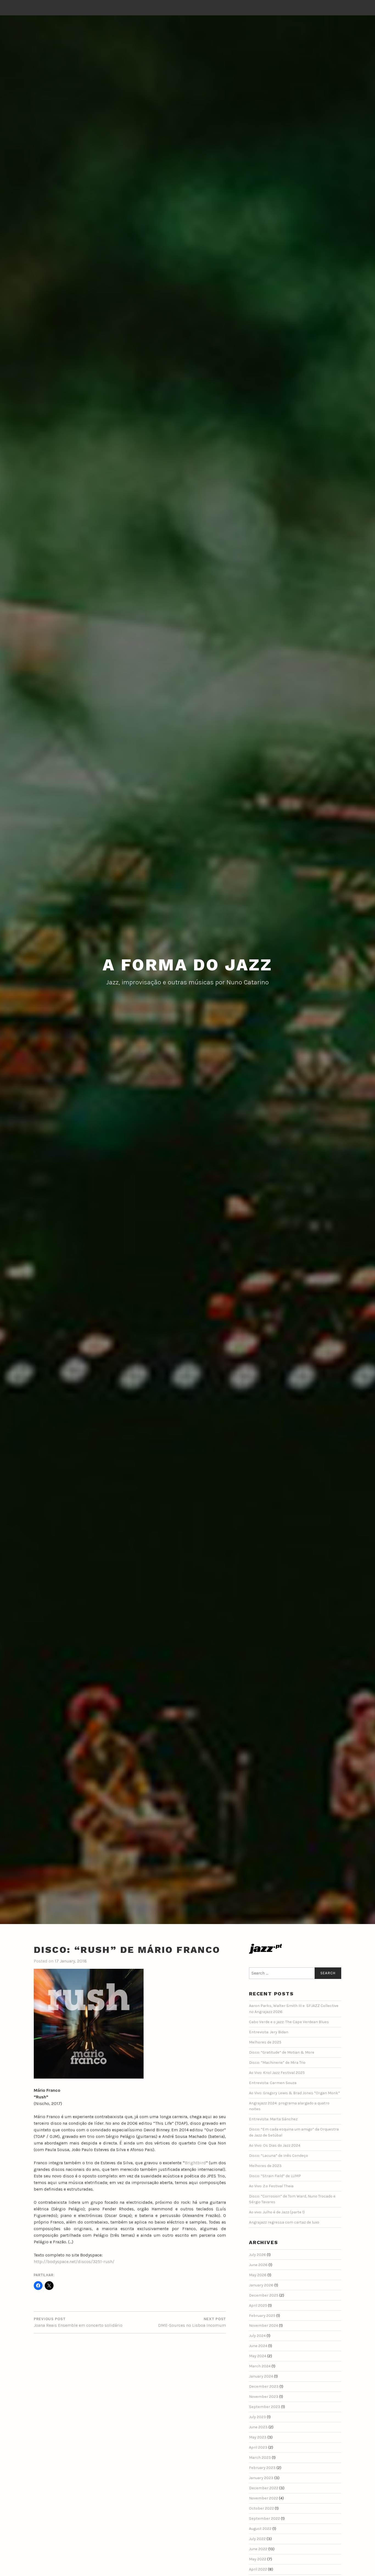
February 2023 (262, 2468)
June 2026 (258, 2265)
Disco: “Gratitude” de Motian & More (282, 2052)
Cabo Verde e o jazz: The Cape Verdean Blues (289, 2022)
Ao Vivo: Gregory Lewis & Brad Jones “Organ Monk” (294, 2093)
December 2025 (264, 2295)
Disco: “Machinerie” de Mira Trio (277, 2063)
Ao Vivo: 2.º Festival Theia (271, 2186)
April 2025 (258, 2305)
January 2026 (261, 2285)
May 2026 (258, 2275)
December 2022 (264, 2488)
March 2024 (260, 2366)
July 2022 (257, 2539)
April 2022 (258, 2569)
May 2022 (258, 2559)
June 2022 (258, 2549)
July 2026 (258, 2255)
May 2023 (258, 2437)
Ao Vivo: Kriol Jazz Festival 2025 (277, 2073)
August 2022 (260, 2529)
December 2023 (264, 2386)
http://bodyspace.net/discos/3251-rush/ (74, 2262)
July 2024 (257, 2336)
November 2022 (264, 2498)
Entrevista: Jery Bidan (269, 2032)
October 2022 (261, 2508)
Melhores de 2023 (265, 2166)
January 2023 (261, 2478)
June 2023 (258, 2427)
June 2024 (258, 2346)
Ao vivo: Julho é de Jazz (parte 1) (277, 2212)
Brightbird (195, 2163)
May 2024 (258, 2356)
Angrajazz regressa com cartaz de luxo (284, 2222)
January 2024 (261, 2376)
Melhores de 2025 (265, 2042)
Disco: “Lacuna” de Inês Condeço (279, 2156)
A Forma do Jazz (187, 965)
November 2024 (264, 2326)
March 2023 (260, 2458)
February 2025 (262, 2316)
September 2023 (265, 2407)
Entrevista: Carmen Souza (273, 2083)
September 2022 (265, 2518)
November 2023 (264, 2397)
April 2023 (258, 2447)
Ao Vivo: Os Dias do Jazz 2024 (275, 2145)
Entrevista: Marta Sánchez (273, 2119)
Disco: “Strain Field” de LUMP (275, 2176)
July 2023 (258, 2417)
